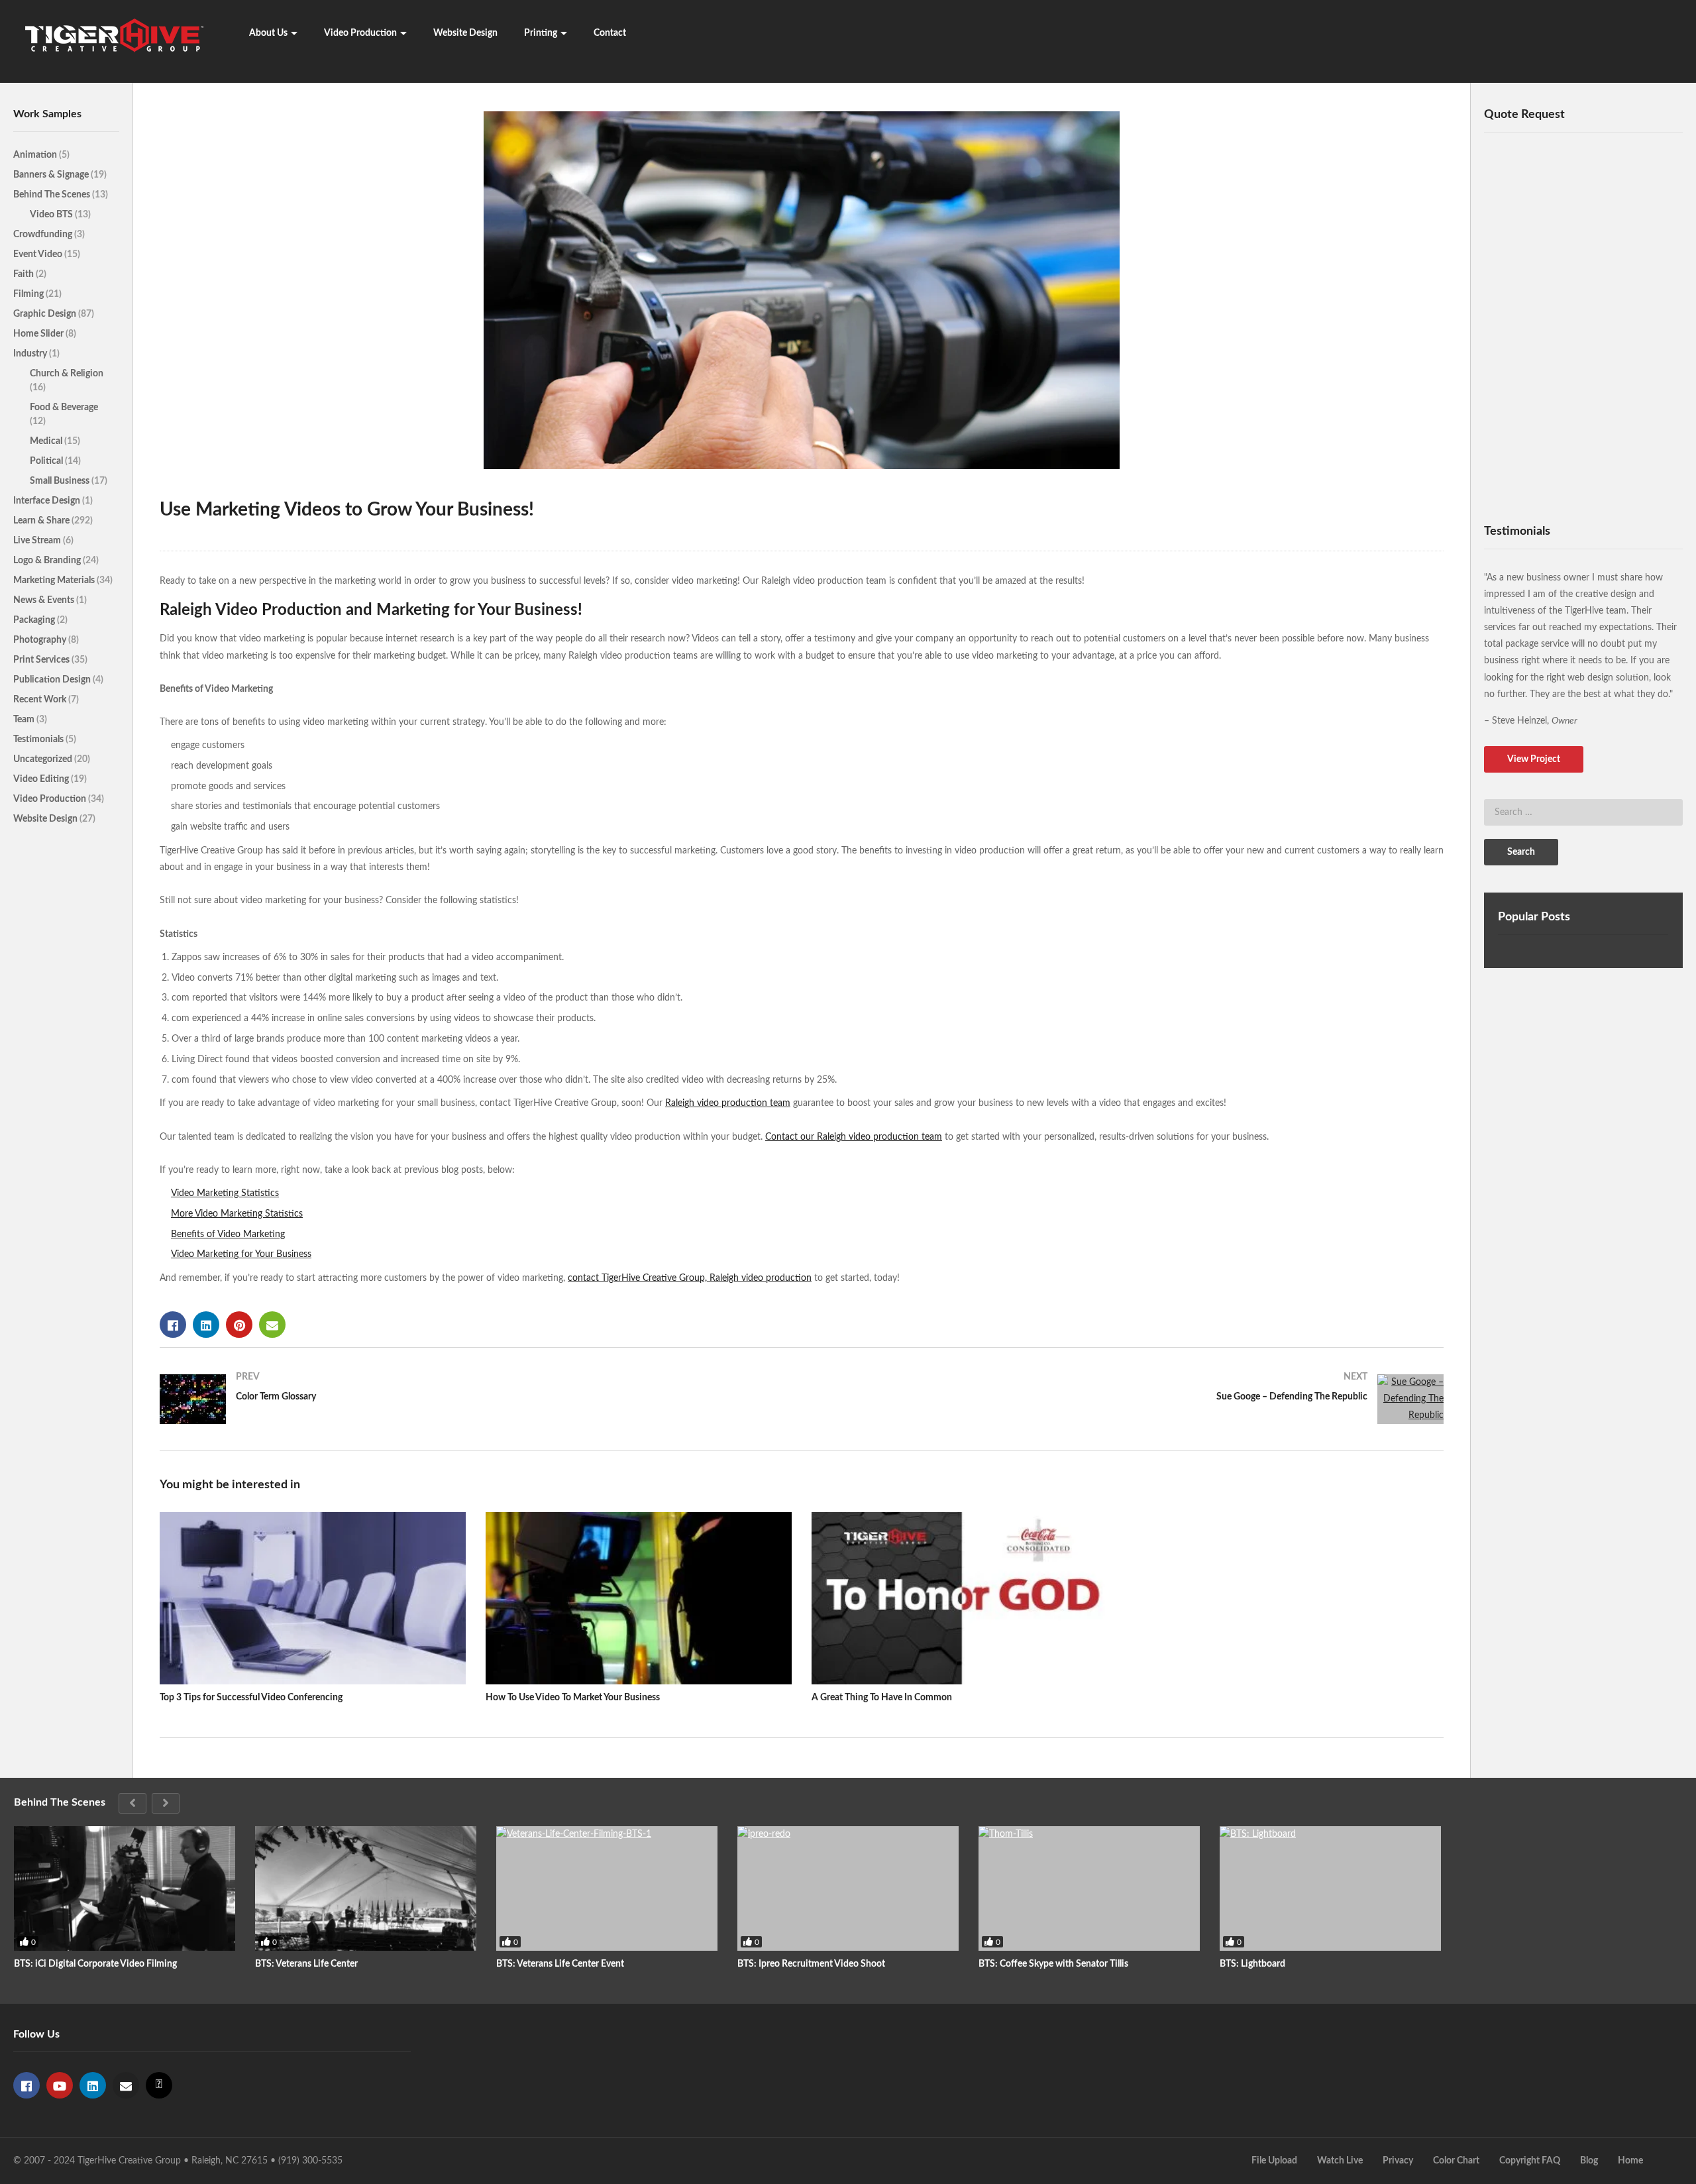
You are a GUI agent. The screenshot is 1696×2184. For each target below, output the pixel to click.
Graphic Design (46, 314)
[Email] (126, 2085)
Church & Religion (67, 374)
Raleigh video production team (728, 1103)
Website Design (465, 33)
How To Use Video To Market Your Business (573, 1698)
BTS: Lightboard (1252, 1964)
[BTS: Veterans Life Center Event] (607, 1888)
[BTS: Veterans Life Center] (366, 1888)
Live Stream (38, 541)
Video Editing (42, 779)
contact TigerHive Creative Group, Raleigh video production (690, 1278)
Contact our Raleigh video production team (854, 1137)
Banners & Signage (52, 175)
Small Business (61, 481)
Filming (29, 294)
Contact (610, 33)
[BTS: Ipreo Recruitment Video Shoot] (848, 1888)
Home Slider (39, 334)
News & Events (45, 600)
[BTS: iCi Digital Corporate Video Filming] (125, 1888)
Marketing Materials (55, 580)
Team (25, 720)
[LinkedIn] (93, 2085)
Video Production (360, 33)
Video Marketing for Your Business (241, 1254)
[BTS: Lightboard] (1330, 1888)
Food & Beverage (64, 408)
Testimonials (39, 739)
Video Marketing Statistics (225, 1193)
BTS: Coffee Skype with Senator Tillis (1053, 1964)
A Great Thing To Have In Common (882, 1698)
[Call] (159, 2085)
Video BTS (52, 215)
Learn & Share (42, 521)
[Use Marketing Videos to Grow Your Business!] (313, 1598)
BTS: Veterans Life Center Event (560, 1964)
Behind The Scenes (53, 195)
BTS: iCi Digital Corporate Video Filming (95, 1964)
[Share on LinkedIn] (206, 1325)
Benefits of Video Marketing (228, 1234)
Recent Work (41, 700)
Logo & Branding (48, 561)
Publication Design (53, 680)
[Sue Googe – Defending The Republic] (1129, 1399)
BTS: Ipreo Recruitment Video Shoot (811, 1964)
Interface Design (48, 501)
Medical (47, 441)
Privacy (1398, 2161)
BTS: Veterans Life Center (306, 1964)
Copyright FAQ (1530, 2161)
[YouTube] (60, 2085)
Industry (31, 354)
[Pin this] (239, 1325)
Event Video (39, 254)
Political (47, 461)
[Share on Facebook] (173, 1325)
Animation (36, 155)
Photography (41, 640)
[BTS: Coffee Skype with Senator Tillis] (1089, 1888)
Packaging (35, 620)
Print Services (42, 660)
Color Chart (1456, 2161)
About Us (268, 33)
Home (1630, 2161)
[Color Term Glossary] (474, 1399)
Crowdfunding (44, 235)
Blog (1589, 2161)
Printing (541, 33)
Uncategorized (44, 759)
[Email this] (272, 1325)
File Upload (1274, 2161)
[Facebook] (26, 2085)
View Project (1534, 759)
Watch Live (1340, 2161)
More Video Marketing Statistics (237, 1214)
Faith (25, 274)
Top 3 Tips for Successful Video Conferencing (251, 1698)
